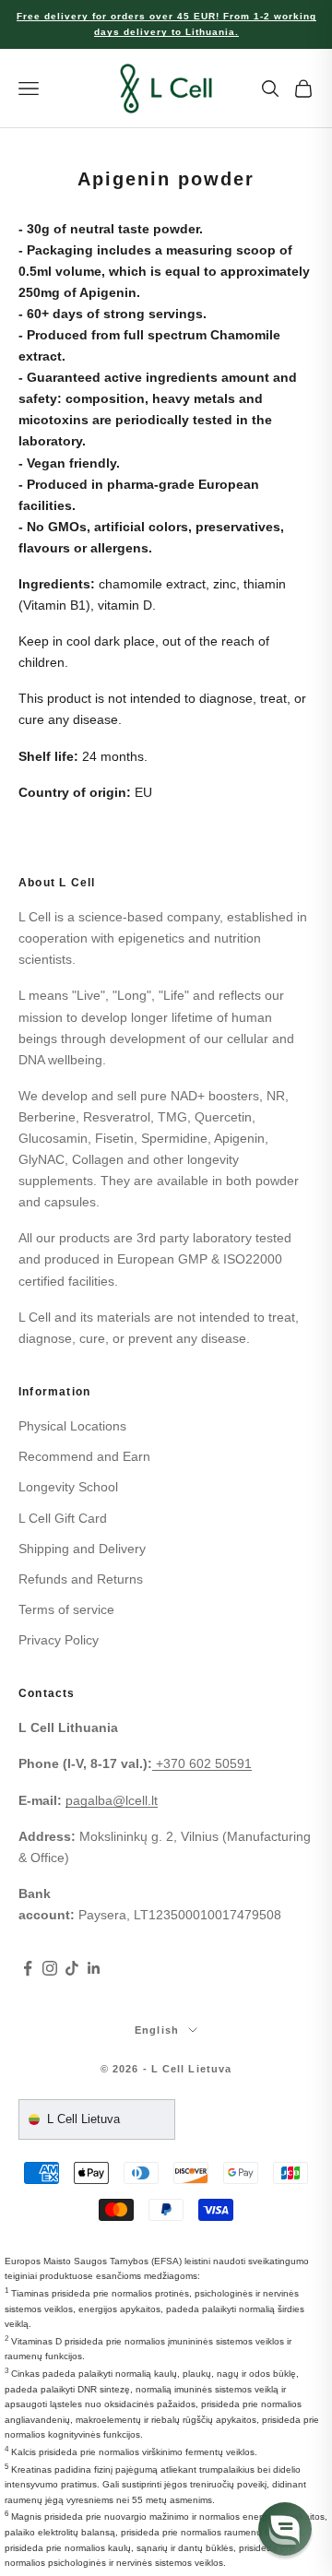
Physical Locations (72, 1426)
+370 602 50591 (204, 1763)
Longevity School (68, 1487)
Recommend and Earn (84, 1456)
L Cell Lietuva (83, 2119)
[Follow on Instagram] (50, 1968)
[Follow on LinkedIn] (94, 1968)
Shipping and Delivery (82, 1549)
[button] (285, 2529)
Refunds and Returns (81, 1579)
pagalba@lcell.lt (112, 1800)
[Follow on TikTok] (72, 1968)
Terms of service (66, 1609)
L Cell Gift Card (63, 1518)
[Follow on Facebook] (28, 1968)
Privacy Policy (59, 1640)
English (157, 2030)
